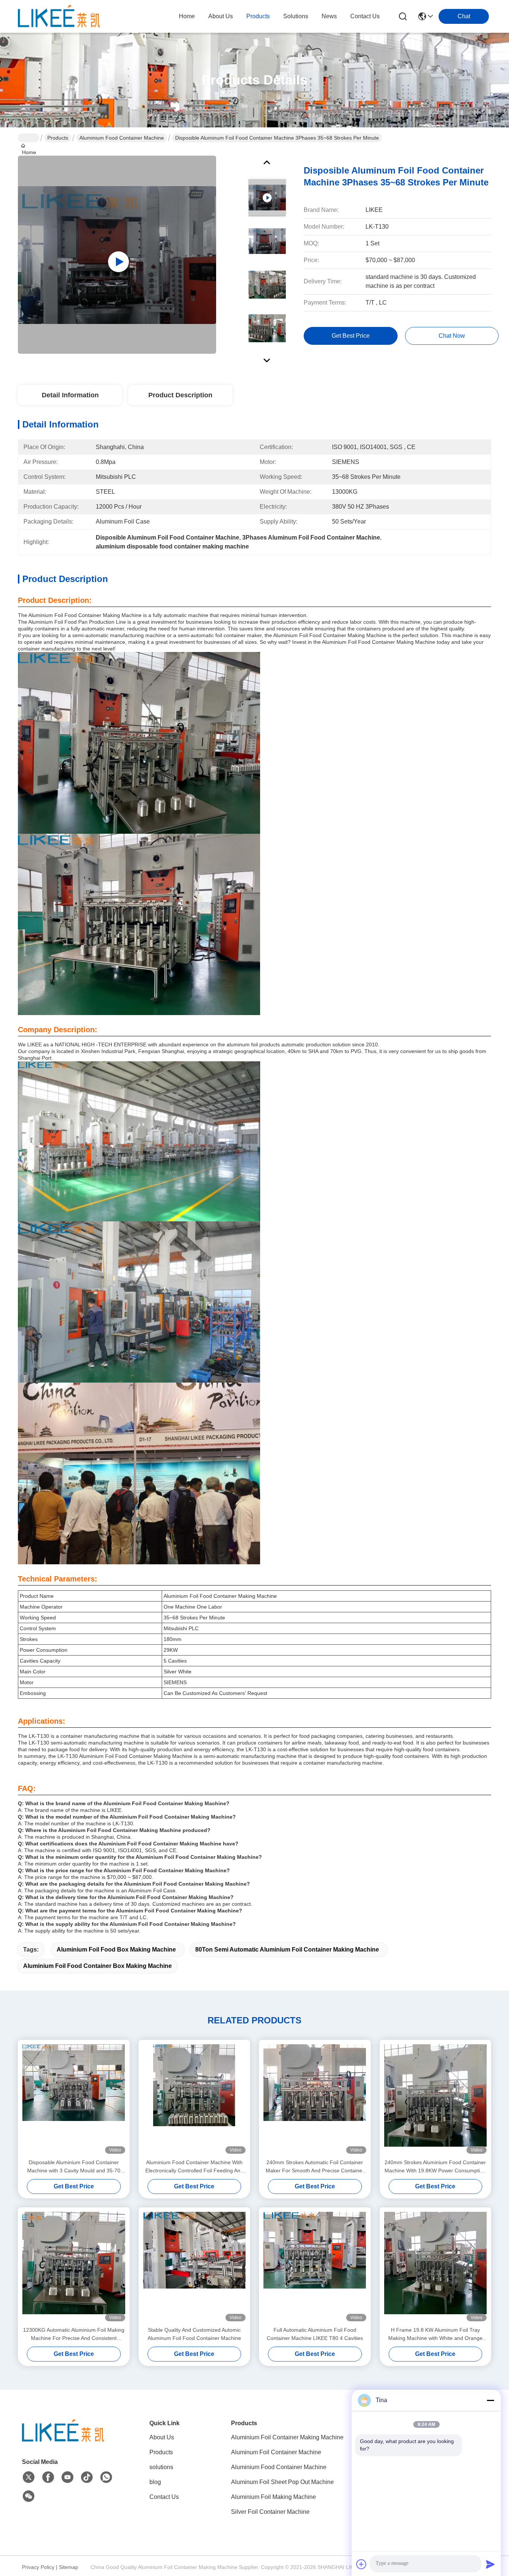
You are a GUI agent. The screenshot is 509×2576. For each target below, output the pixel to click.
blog (155, 2482)
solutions (296, 16)
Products (58, 138)
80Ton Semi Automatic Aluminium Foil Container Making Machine (287, 1950)
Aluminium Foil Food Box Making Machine (116, 1950)
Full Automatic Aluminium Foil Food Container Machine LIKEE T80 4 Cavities (315, 2334)
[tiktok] (87, 2477)
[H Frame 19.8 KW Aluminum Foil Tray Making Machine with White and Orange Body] (436, 2267)
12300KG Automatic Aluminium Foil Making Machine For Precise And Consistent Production (74, 2335)
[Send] (490, 2564)
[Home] (63, 2431)
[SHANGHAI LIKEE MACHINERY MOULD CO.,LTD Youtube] (67, 2477)
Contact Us (164, 2497)
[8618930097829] (106, 2477)
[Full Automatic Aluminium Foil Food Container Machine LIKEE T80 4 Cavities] (315, 2267)
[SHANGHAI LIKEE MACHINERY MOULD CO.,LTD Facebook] (48, 2477)
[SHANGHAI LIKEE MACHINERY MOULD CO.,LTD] (59, 16)
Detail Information (70, 395)
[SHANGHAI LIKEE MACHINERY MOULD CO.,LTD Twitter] (29, 2477)
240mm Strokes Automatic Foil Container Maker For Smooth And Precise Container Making (315, 2167)
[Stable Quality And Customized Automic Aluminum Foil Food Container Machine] (195, 2267)
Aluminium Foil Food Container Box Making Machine (97, 1966)
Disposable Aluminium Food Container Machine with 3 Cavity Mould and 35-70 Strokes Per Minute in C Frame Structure (74, 2167)
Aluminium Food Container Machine (122, 138)
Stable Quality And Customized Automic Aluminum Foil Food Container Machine (194, 2334)
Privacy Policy (38, 2567)
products (258, 16)
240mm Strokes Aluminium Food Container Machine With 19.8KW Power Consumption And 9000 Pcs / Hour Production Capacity (435, 2167)
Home (187, 16)
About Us (162, 2437)
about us (221, 16)
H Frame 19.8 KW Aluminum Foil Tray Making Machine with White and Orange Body (435, 2335)
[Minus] (490, 2400)
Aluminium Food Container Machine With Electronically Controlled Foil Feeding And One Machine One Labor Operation (194, 2167)
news (329, 16)
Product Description (180, 395)
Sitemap (69, 2567)
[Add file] (361, 2564)
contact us (365, 16)
